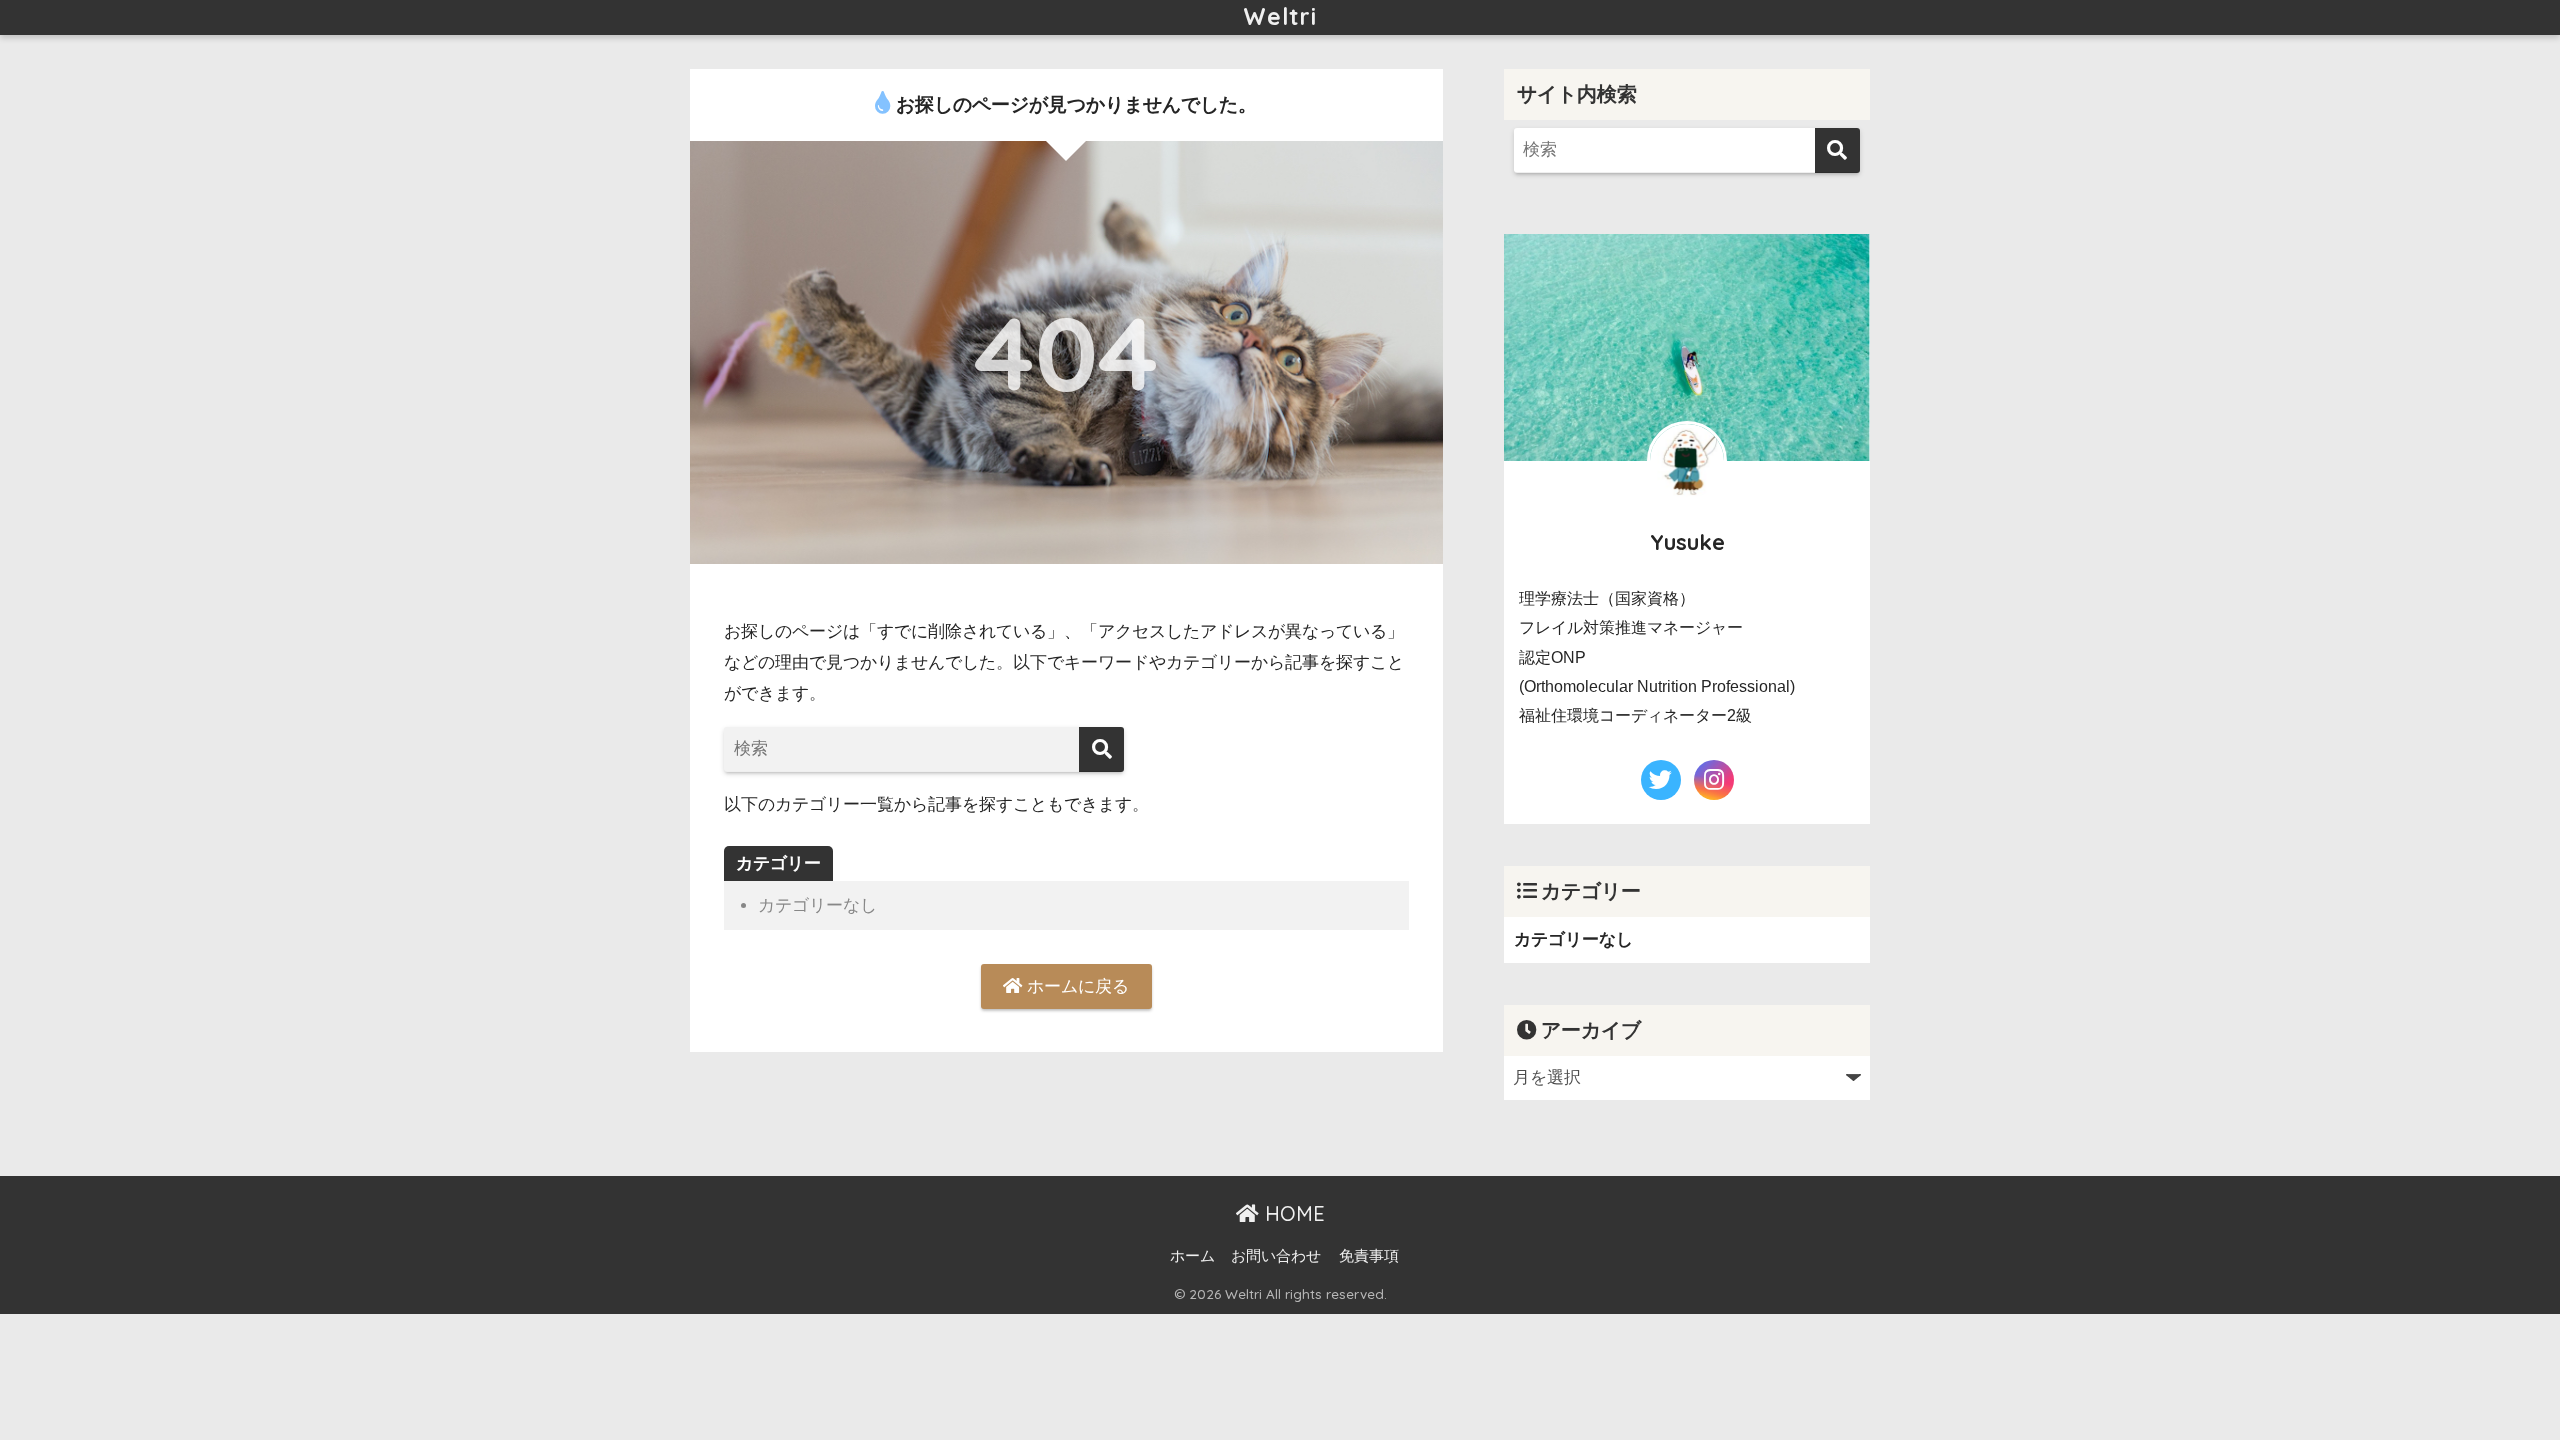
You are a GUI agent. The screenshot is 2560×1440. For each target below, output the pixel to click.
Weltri (1280, 16)
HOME (1292, 1213)
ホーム (1192, 1256)
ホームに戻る (1075, 986)
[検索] (1101, 749)
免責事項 (1369, 1256)
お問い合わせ (1276, 1256)
